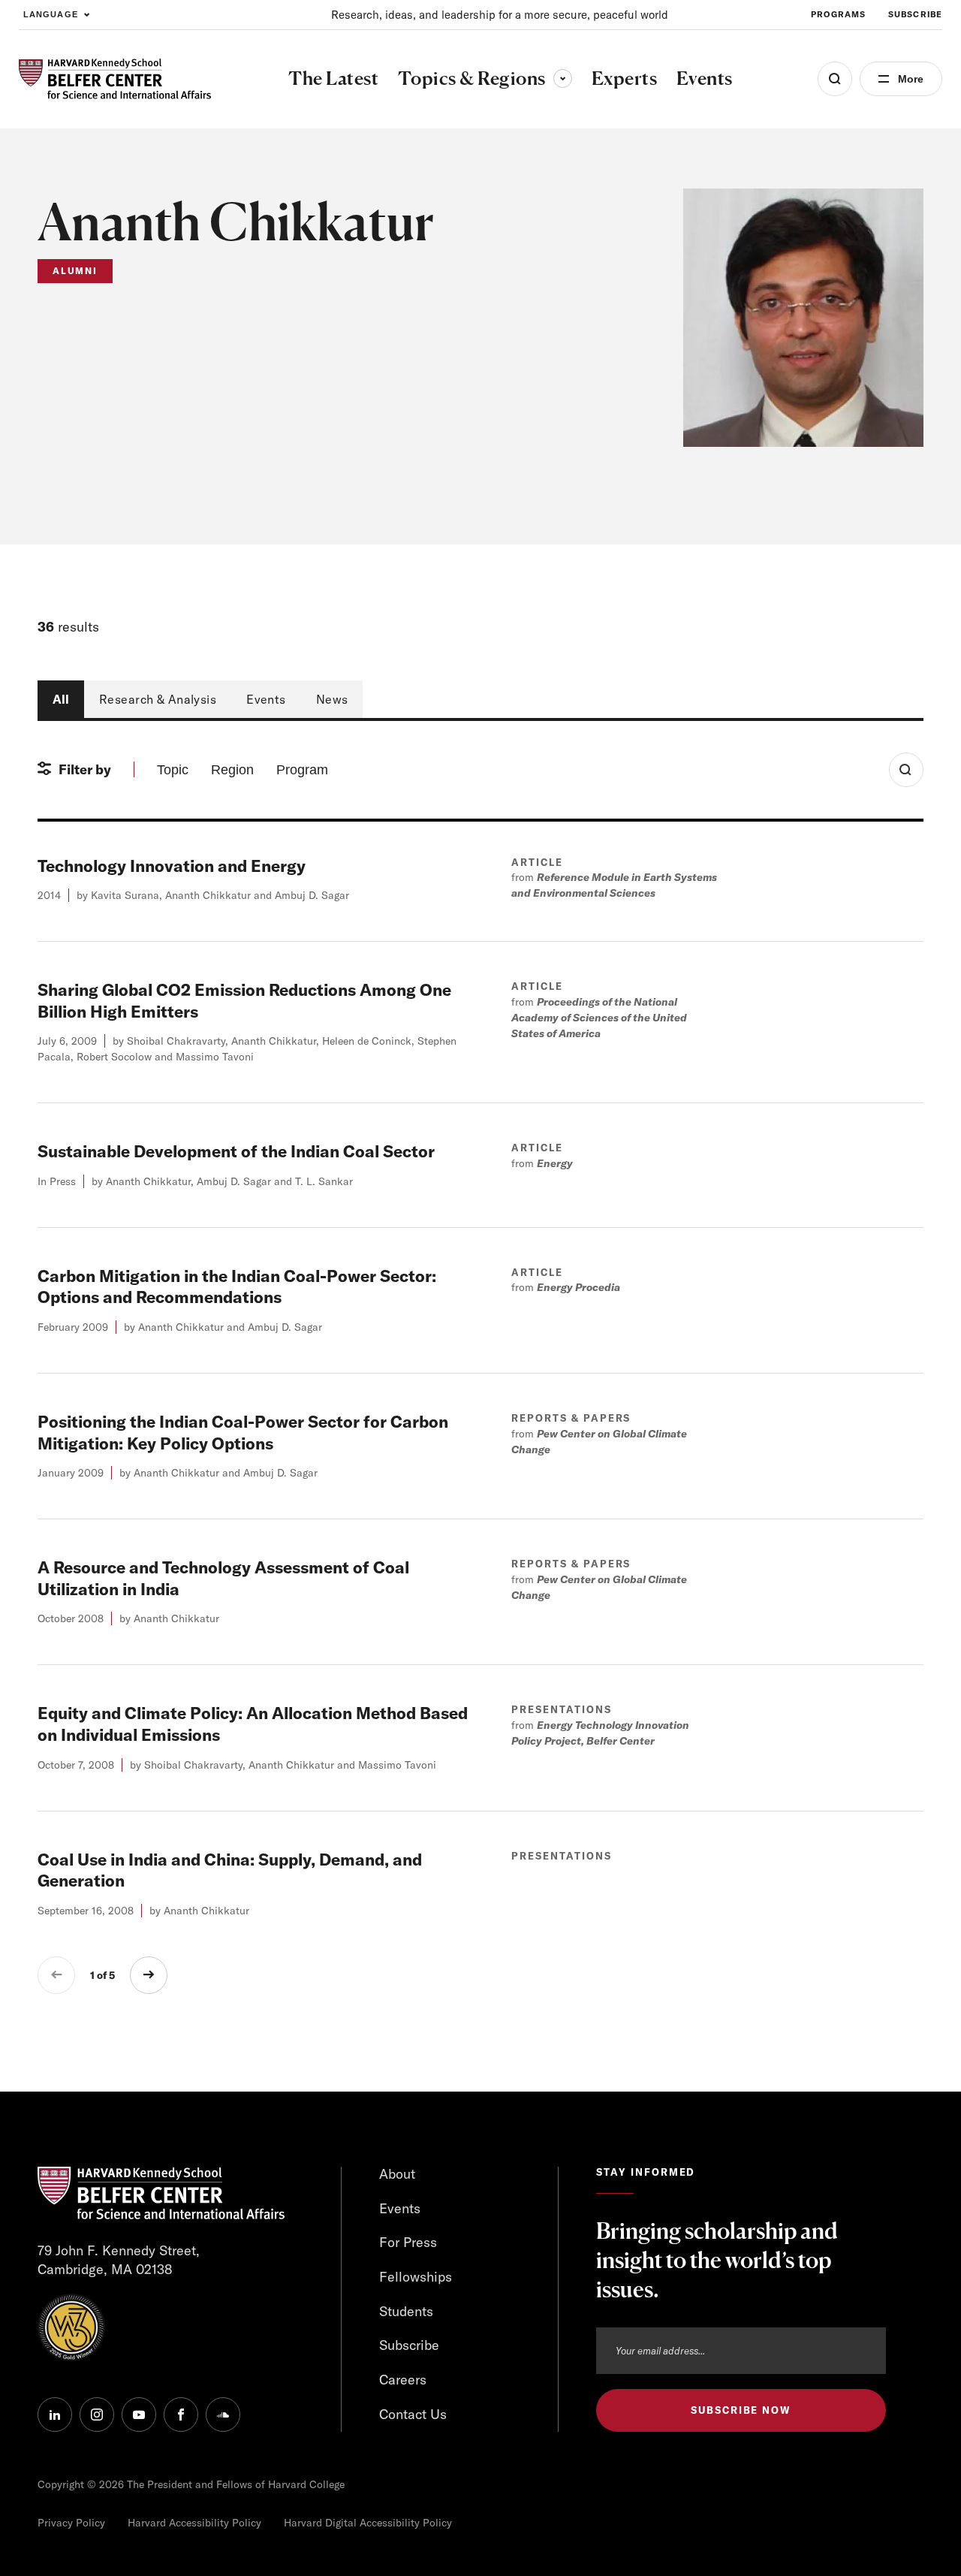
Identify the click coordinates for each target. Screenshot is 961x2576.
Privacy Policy (71, 2523)
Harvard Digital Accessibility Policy (368, 2523)
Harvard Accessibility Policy (194, 2523)
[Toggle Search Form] (906, 770)
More (911, 79)
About (397, 2174)
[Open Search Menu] (835, 79)
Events (266, 699)
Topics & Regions (485, 78)
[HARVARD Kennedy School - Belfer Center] (115, 79)
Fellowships (416, 2277)
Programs (838, 14)
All (61, 699)
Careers (403, 2380)
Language (51, 14)
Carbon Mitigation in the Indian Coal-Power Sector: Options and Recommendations (237, 1287)
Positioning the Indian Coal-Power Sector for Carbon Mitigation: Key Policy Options (243, 1433)
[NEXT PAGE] (149, 1975)
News (332, 699)
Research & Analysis (158, 699)
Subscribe (915, 14)
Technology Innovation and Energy (172, 866)
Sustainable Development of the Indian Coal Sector (236, 1151)
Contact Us (413, 2414)
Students (406, 2311)
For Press (408, 2242)
